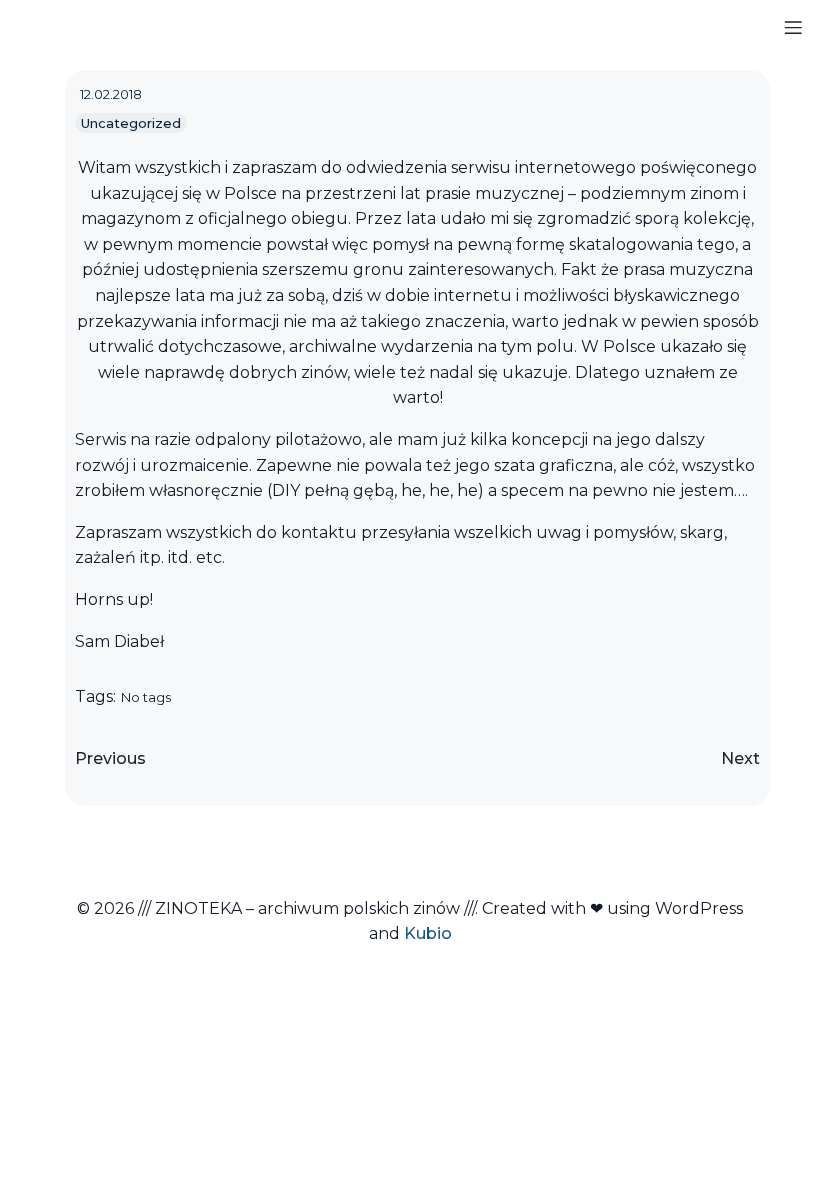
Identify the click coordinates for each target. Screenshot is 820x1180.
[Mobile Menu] (793, 27)
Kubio (428, 933)
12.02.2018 (111, 94)
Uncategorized (131, 123)
